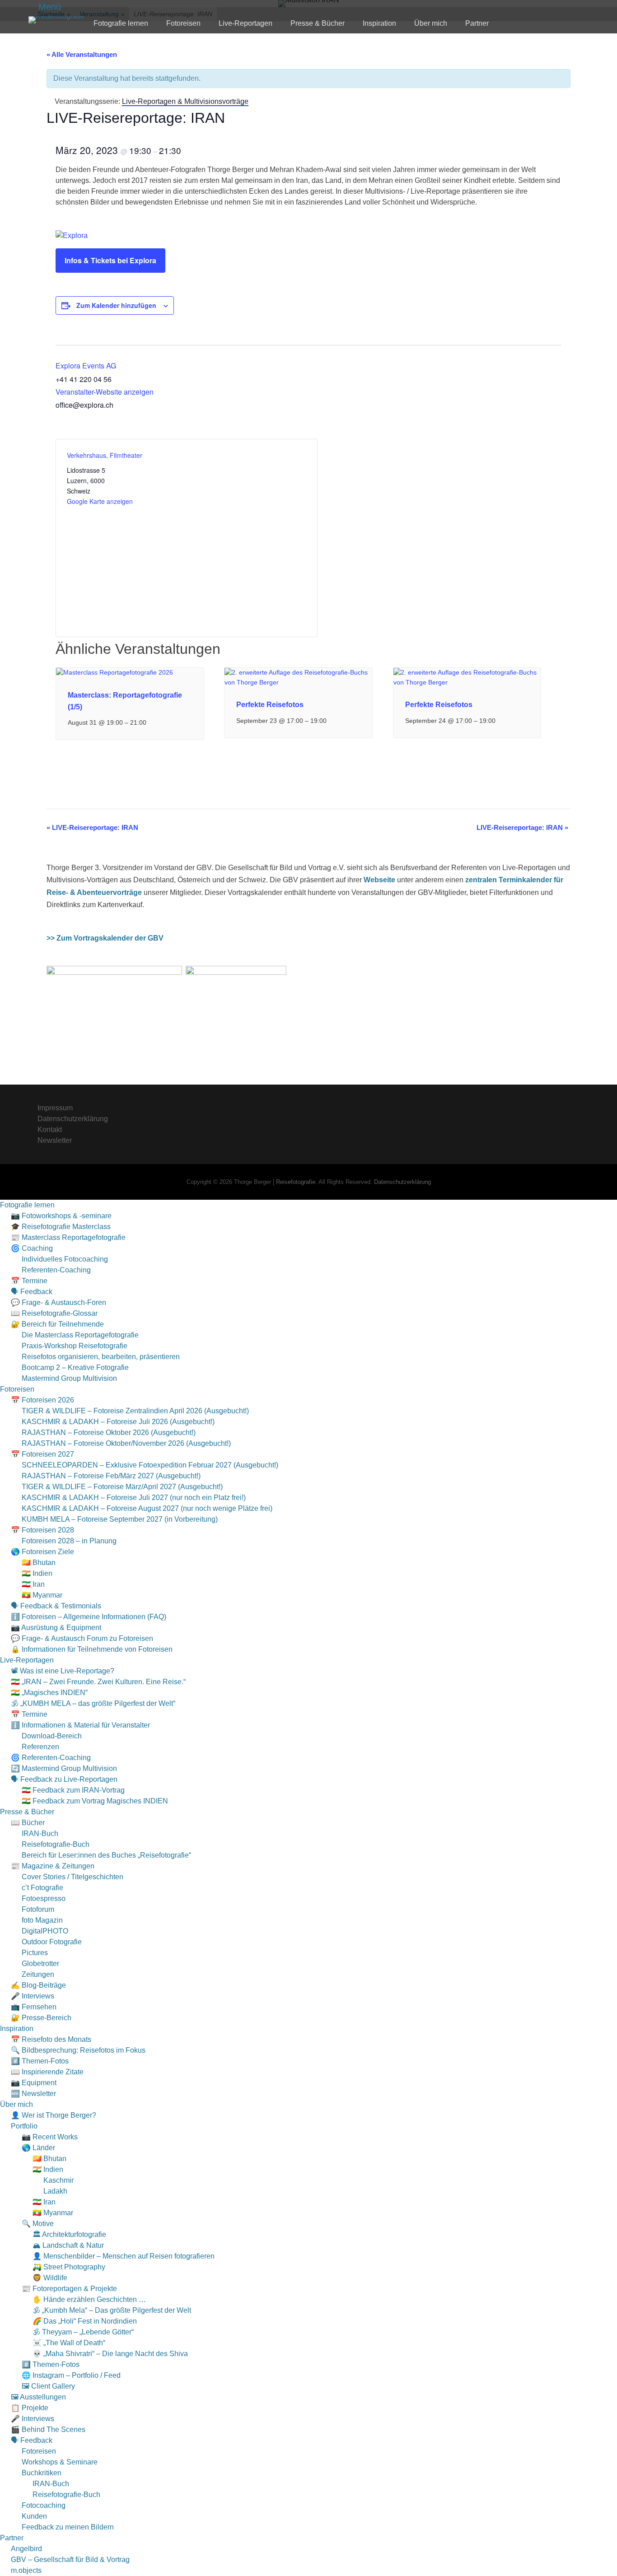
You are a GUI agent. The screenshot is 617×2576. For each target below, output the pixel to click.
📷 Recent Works (50, 2137)
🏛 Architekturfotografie (69, 2234)
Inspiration (379, 23)
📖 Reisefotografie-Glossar (54, 1313)
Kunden (34, 2516)
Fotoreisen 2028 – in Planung (69, 1541)
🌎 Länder (38, 2148)
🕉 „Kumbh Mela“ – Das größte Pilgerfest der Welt (112, 2310)
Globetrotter (40, 1963)
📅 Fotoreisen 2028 (42, 1530)
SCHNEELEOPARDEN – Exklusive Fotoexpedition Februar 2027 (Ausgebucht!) (150, 1465)
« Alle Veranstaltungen (82, 54)
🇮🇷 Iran (33, 1584)
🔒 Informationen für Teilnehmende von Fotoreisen (92, 1649)
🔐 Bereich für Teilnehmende (57, 1324)
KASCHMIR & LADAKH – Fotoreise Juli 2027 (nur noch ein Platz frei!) (134, 1498)
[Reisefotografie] (56, 20)
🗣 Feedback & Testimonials (56, 1606)
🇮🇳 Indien (37, 1573)
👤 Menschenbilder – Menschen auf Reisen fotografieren (124, 2256)
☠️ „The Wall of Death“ (69, 2343)
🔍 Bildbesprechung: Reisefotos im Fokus (78, 2050)
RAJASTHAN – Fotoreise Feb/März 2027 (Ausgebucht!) (111, 1476)
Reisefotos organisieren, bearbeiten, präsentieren (101, 1357)
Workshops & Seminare (60, 2462)
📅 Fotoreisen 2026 (42, 1400)
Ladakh (55, 2191)
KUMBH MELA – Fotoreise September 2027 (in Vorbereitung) (120, 1519)
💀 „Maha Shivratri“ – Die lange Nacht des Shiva (110, 2354)
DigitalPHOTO (45, 1931)
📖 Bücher (28, 1823)
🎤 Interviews (33, 1996)
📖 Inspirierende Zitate (47, 2072)
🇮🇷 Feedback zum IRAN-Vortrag (73, 1790)
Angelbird (26, 2549)
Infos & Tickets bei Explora (110, 260)
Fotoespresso (44, 1898)
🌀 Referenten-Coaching (51, 1758)
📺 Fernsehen (34, 2007)
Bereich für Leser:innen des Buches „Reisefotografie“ (106, 1855)
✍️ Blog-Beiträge (38, 1985)
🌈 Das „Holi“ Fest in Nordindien (85, 2321)
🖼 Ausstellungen (38, 2397)
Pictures (35, 1953)
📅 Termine (29, 1281)
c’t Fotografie (42, 1888)
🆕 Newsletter (33, 2094)
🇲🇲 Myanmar (42, 1595)
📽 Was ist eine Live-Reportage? (63, 1671)
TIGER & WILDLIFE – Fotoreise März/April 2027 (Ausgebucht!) (122, 1487)
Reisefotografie (296, 1182)
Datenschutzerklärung (73, 1119)
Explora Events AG (86, 366)
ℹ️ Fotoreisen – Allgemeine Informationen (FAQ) (89, 1617)
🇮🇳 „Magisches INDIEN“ (49, 1693)
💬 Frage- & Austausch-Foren (58, 1302)
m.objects (26, 2570)
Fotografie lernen (121, 23)
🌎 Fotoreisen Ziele (42, 1552)
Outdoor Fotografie (52, 1942)
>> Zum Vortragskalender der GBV (105, 938)
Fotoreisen (183, 23)
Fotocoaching (44, 2505)
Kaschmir (58, 2180)
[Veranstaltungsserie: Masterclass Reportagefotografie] (151, 722)
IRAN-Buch (40, 1833)
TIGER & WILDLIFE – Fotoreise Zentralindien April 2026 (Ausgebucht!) (135, 1411)
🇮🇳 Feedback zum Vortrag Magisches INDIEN (95, 1801)
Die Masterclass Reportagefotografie (80, 1335)
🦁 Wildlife (50, 2278)
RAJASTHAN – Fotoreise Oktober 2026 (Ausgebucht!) (109, 1432)
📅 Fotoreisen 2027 (42, 1454)
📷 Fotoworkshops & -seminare (61, 1216)
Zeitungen (38, 1974)
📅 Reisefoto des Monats (51, 2039)
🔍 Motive (38, 2224)
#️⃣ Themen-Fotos (40, 2061)
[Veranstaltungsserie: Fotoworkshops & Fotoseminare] (332, 721)
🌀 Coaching (32, 1248)
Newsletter (55, 1140)
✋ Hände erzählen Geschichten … (89, 2299)
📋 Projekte (30, 2408)
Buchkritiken (42, 2473)
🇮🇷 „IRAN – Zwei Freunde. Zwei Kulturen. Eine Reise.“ (98, 1682)
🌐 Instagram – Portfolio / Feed (71, 2375)
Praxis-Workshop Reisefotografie (75, 1346)
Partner (477, 23)
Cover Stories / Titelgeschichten (72, 1877)
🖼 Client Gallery (48, 2386)
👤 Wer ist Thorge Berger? (54, 2115)
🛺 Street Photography (69, 2267)
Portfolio (24, 2126)
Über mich (431, 23)
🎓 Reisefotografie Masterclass (61, 1227)
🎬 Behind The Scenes (48, 2429)
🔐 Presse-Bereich (41, 2018)
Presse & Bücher (318, 23)
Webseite (379, 880)
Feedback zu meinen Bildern (68, 2527)
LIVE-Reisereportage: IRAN (92, 827)
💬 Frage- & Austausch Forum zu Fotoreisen (82, 1638)
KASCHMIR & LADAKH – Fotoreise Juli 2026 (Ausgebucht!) (118, 1422)
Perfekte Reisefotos (270, 705)
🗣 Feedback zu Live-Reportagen (64, 1779)
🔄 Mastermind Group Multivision (64, 1768)
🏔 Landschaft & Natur (68, 2245)
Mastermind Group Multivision (69, 1378)
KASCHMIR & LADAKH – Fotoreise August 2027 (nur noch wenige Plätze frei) (147, 1508)
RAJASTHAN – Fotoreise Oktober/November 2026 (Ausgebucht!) (126, 1443)
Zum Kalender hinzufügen (116, 305)
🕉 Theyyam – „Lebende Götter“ (83, 2332)
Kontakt (50, 1130)
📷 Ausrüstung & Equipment (56, 1628)
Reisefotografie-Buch (56, 1844)
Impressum (55, 1108)
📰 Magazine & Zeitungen (53, 1866)
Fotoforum (38, 1909)
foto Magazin (42, 1920)
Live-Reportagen (245, 23)
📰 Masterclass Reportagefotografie (68, 1237)
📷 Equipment (34, 2083)
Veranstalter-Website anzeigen (105, 392)
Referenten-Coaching (56, 1270)
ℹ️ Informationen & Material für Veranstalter (80, 1725)
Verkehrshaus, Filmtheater (105, 455)
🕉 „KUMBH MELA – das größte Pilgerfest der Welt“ (93, 1703)
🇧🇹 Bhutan (39, 1563)
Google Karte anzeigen (100, 501)
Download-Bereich (52, 1736)
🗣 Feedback (32, 1292)
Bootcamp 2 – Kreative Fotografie (75, 1367)
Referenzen (40, 1747)
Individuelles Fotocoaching (65, 1259)
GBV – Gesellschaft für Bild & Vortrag (70, 2560)
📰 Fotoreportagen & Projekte (69, 2289)
